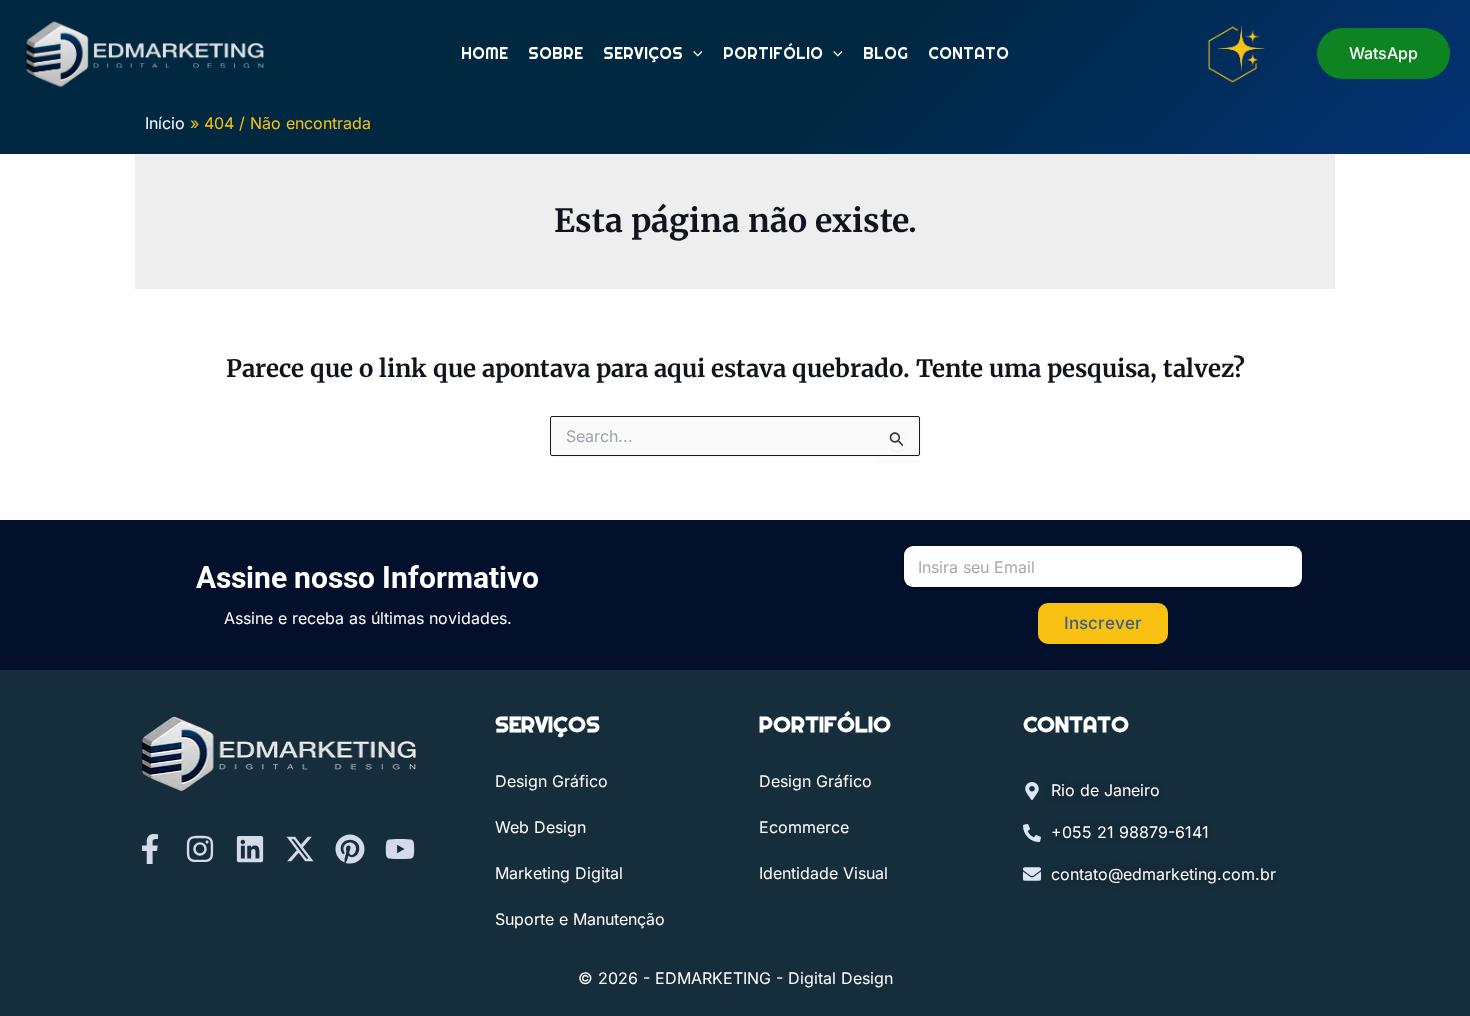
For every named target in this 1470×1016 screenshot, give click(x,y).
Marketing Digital (559, 873)
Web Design (540, 827)
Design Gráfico (551, 781)
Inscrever (1103, 623)
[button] (693, 54)
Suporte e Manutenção (580, 919)
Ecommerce (804, 827)
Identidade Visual (823, 873)
